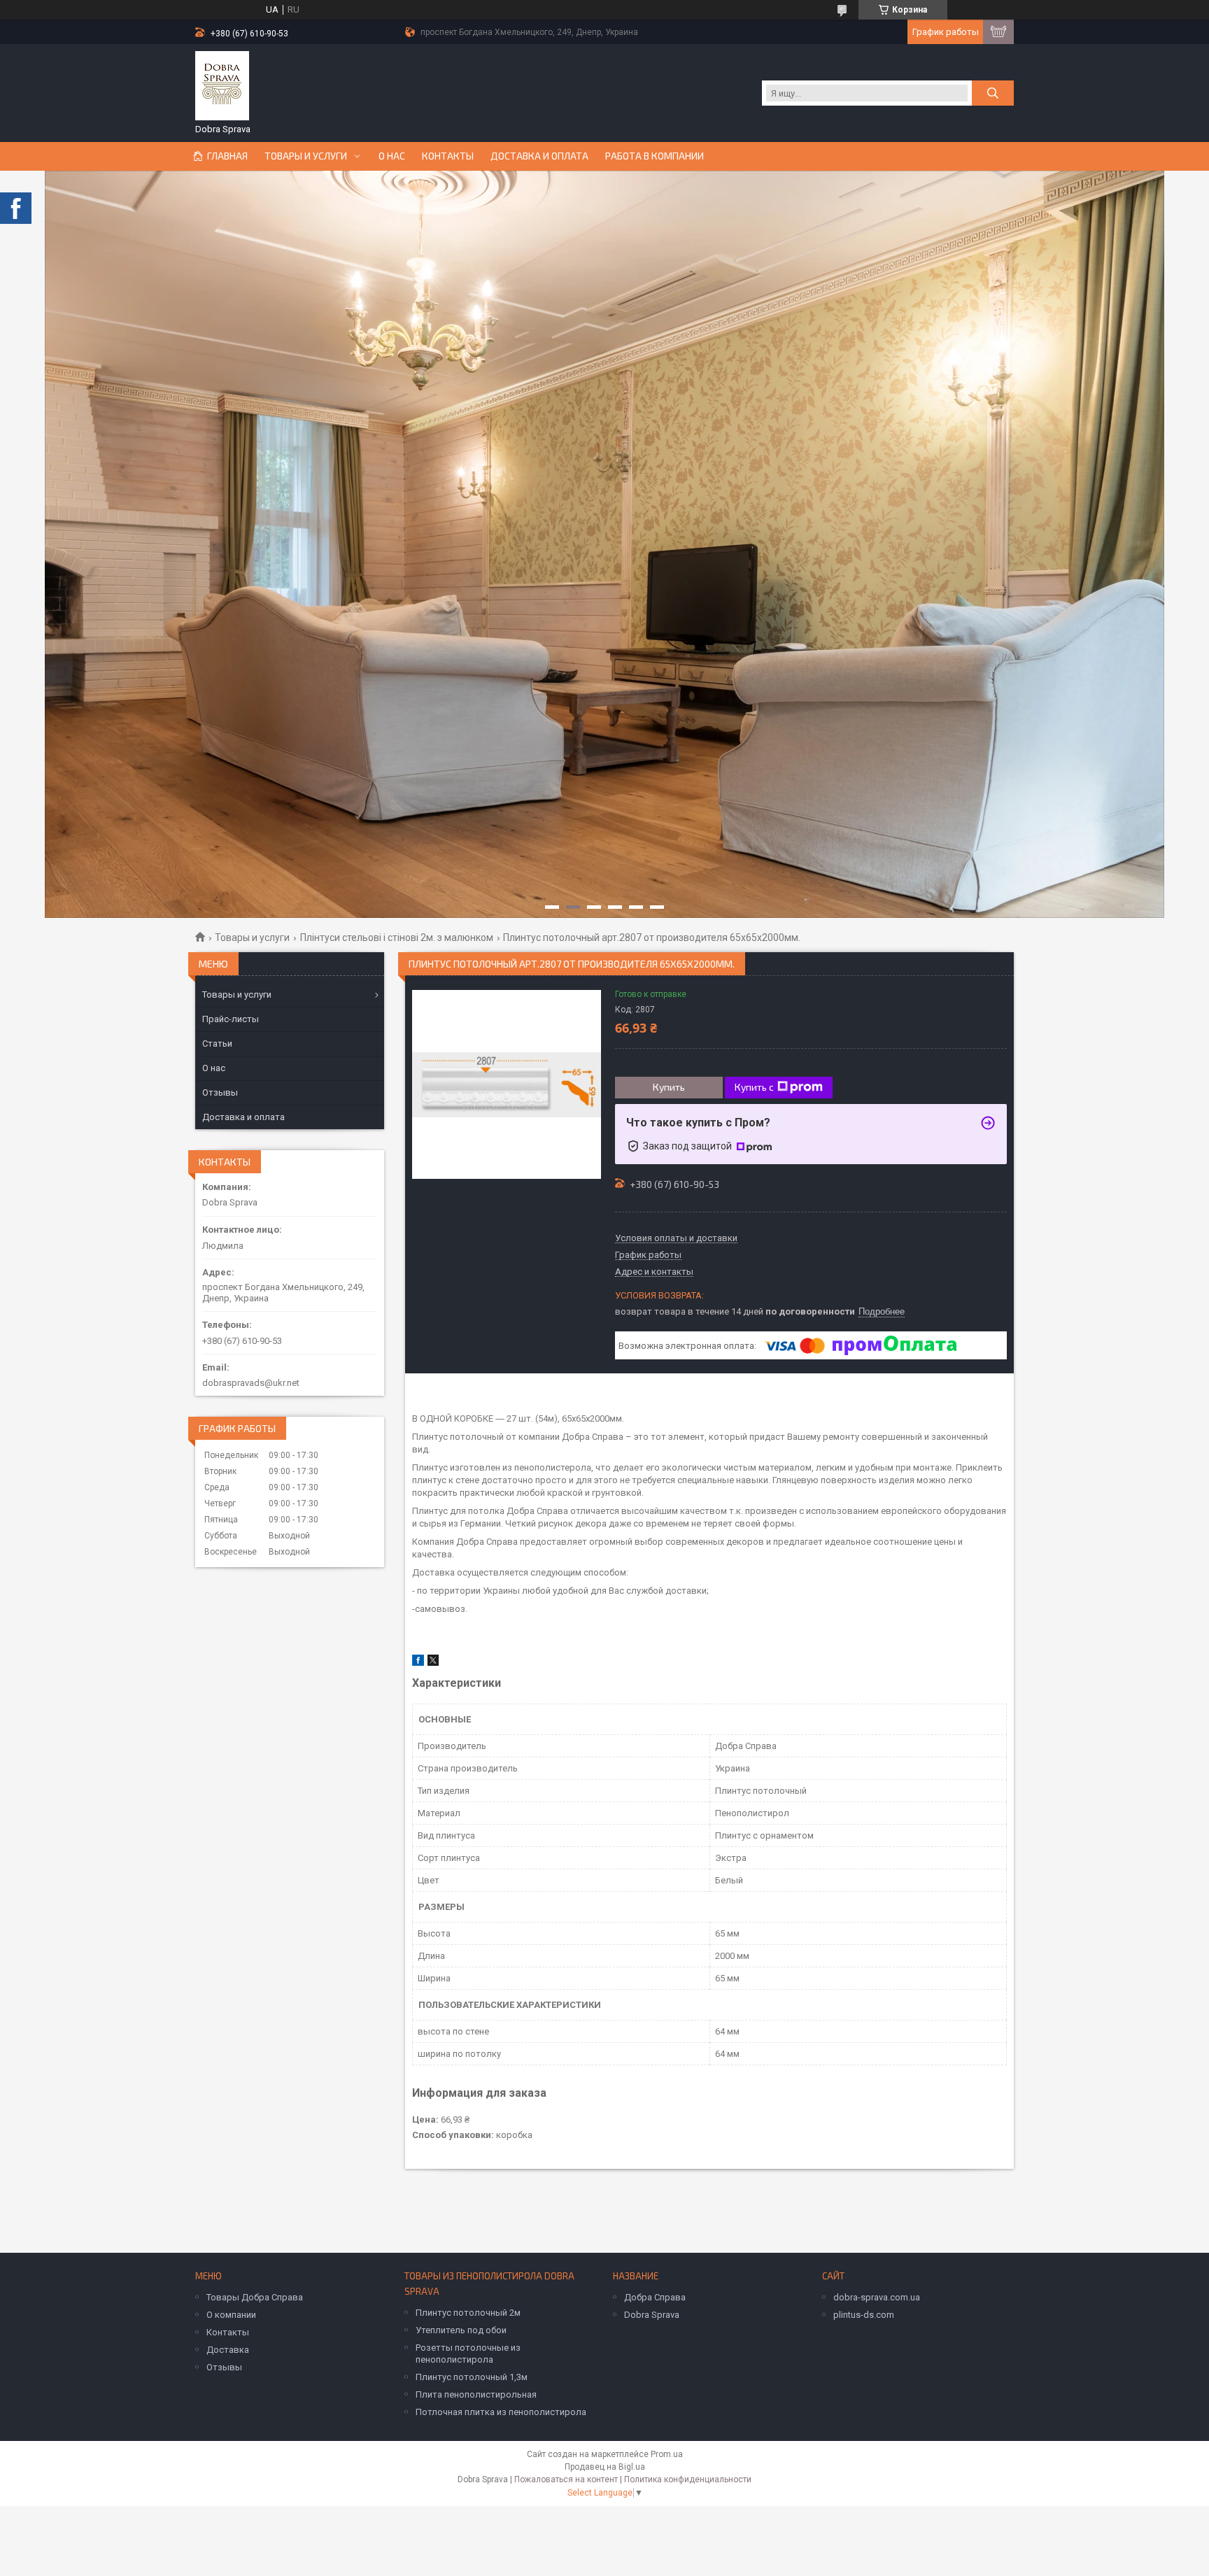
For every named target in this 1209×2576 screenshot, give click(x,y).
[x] (433, 1663)
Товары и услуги (306, 156)
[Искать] (993, 93)
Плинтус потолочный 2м (468, 2313)
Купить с (754, 1087)
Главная (227, 156)
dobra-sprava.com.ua (877, 2297)
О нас (392, 156)
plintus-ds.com (864, 2315)
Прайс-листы (231, 1019)
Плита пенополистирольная (476, 2394)
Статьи (217, 1043)
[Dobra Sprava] (222, 86)
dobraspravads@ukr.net (251, 1383)
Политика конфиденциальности (688, 2479)
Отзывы (220, 1092)
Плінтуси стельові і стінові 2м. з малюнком (397, 937)
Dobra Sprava (652, 2315)
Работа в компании (655, 156)
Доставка (228, 2350)
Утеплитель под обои (461, 2330)
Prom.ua (667, 2454)
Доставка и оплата (539, 156)
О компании (231, 2315)
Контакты (448, 156)
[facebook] (418, 1663)
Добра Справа (655, 2297)
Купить (669, 1087)
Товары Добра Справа (255, 2297)
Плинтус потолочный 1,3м (472, 2377)
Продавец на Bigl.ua (605, 2467)
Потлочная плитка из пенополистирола (501, 2412)
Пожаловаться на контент (566, 2479)
